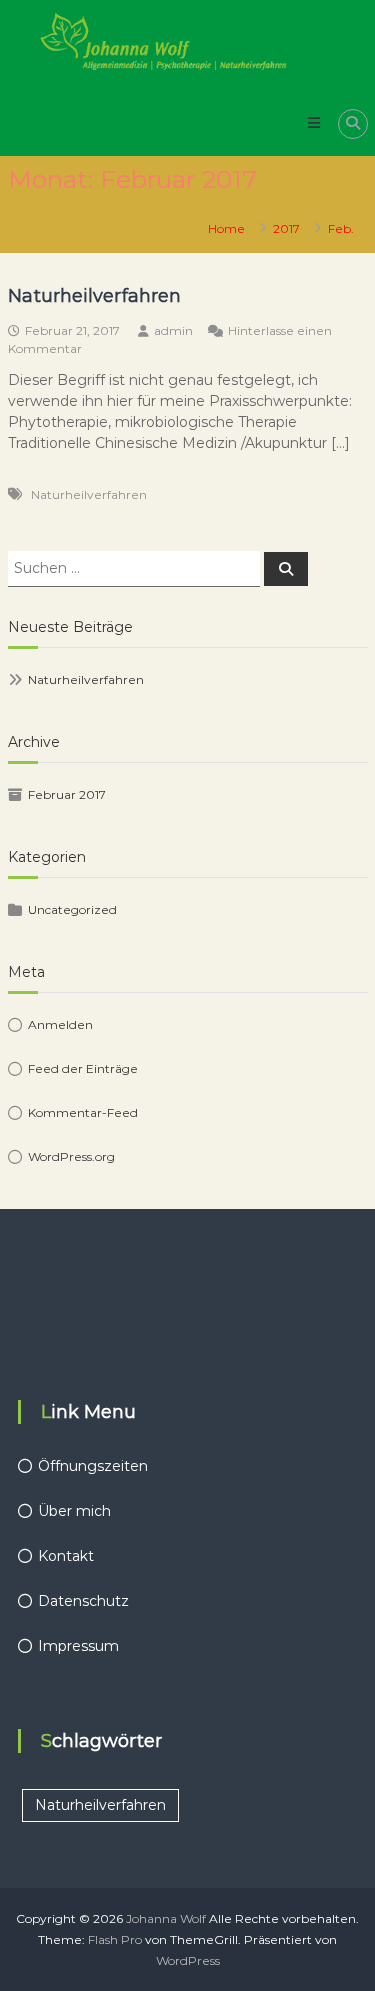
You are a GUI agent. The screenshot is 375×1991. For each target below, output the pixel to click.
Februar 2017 (67, 794)
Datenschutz (83, 1601)
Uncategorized (72, 909)
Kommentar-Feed (83, 1112)
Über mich (74, 1511)
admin (173, 330)
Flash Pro (115, 1939)
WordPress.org (71, 1156)
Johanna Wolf (166, 1918)
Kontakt (66, 1556)
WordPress (188, 1960)
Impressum (78, 1646)
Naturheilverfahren (94, 296)
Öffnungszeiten (93, 1466)
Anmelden (60, 1024)
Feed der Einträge (83, 1068)
